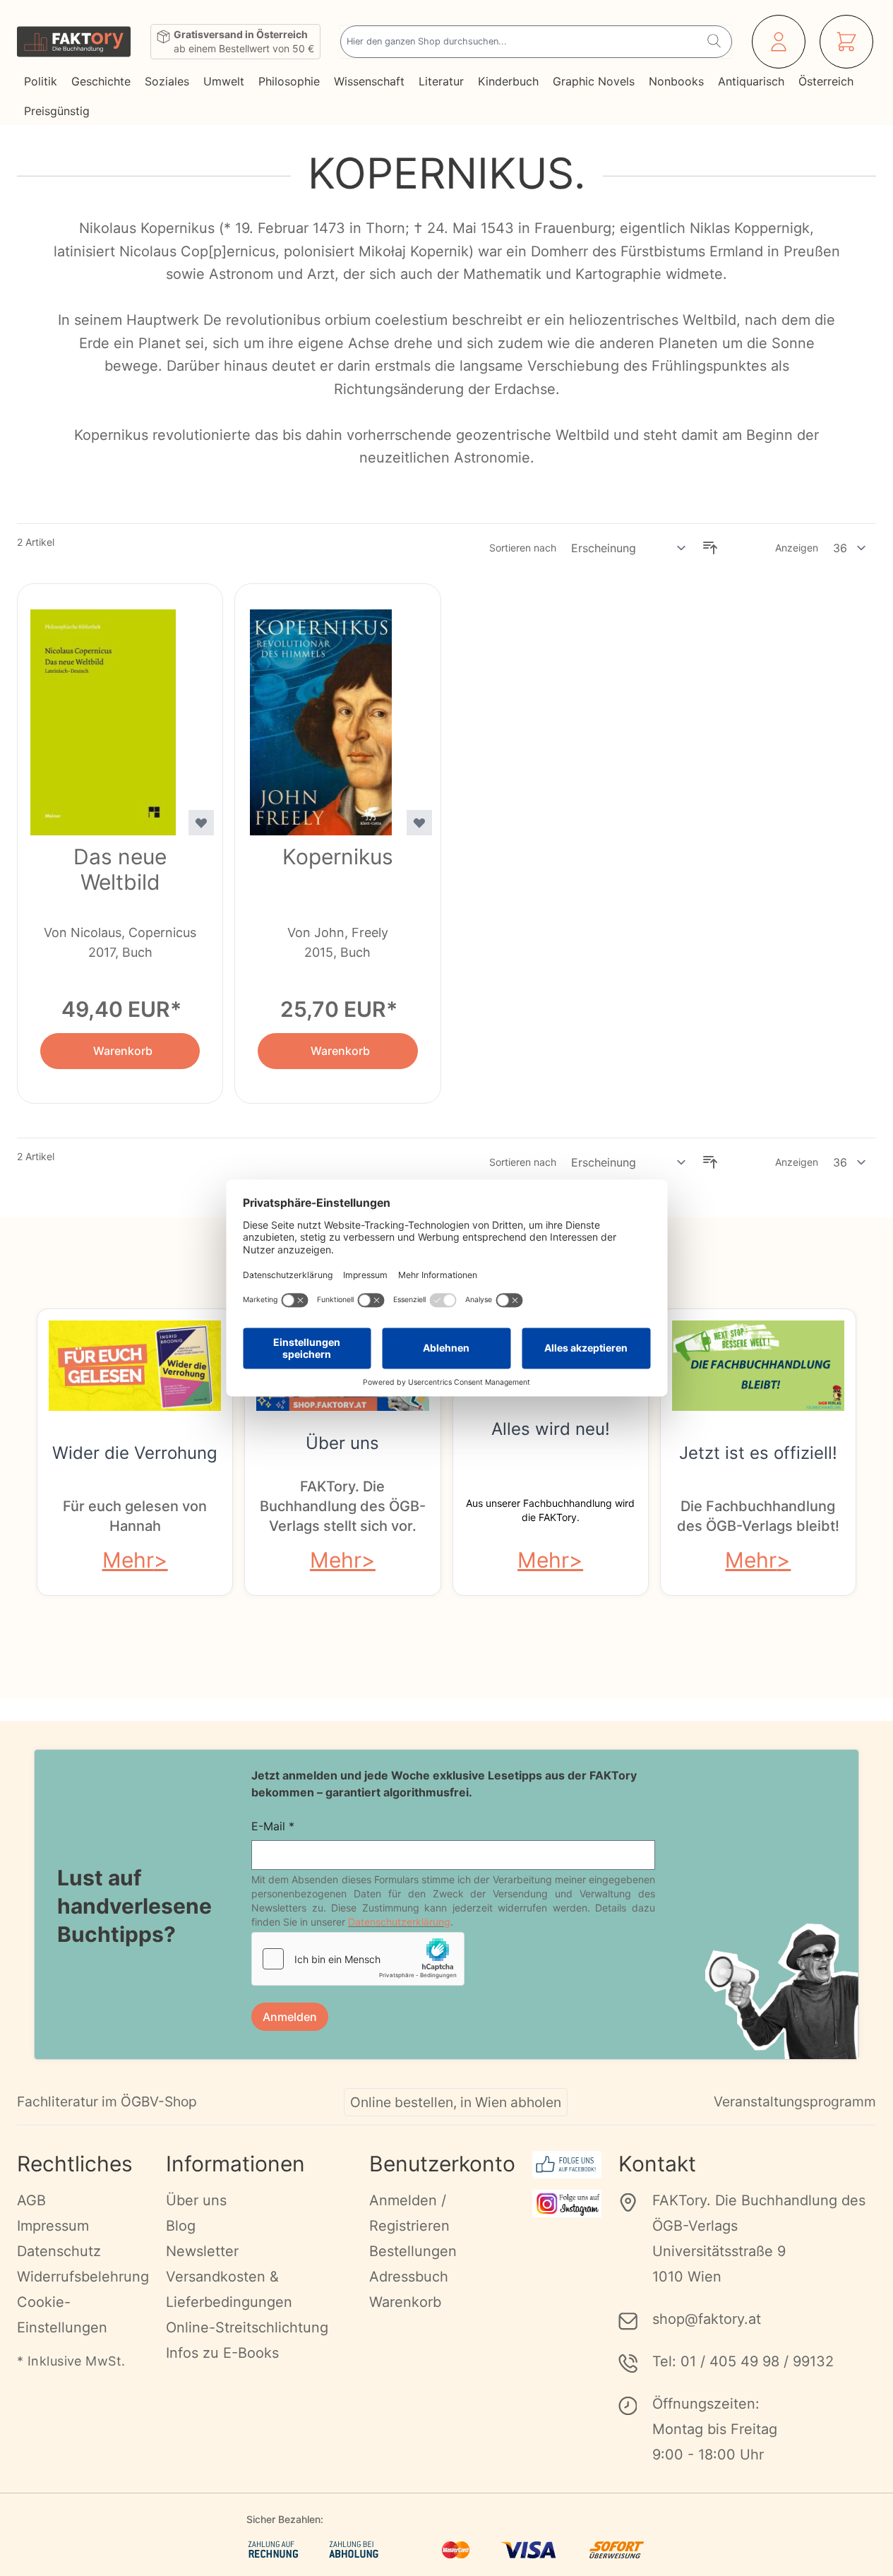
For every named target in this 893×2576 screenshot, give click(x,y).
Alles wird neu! (551, 1429)
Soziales (167, 81)
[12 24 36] (850, 548)
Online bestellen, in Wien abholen (456, 2102)
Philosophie (289, 81)
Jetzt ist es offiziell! (758, 1453)
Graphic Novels (594, 81)
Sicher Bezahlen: (285, 2519)
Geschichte (101, 81)
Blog (181, 2226)
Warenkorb (405, 2302)
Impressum (53, 2226)
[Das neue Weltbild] (103, 714)
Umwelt (224, 81)
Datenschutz (59, 2251)
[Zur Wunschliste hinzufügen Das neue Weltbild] (201, 823)
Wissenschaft (369, 81)
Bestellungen (413, 2251)
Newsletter (202, 2251)
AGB (31, 2200)
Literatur (441, 81)
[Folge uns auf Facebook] (567, 2165)
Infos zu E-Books (222, 2353)
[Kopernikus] (320, 714)
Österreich (826, 81)
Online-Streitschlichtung (247, 2327)
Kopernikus (338, 857)
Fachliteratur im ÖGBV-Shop (107, 2101)
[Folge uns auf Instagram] (567, 2204)
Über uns (342, 1443)
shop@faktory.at (707, 2319)
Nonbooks (676, 81)
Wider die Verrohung (135, 1453)
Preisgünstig (57, 111)
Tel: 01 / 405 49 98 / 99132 (743, 2361)
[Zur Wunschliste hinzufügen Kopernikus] (419, 823)
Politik (41, 81)
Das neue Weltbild (120, 869)
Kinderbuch (508, 81)
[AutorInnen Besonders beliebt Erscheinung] (629, 548)
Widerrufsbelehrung (83, 2277)
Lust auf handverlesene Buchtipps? (134, 1906)
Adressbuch (409, 2277)
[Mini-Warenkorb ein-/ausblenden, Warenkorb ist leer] (846, 42)
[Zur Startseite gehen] (74, 42)
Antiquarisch (751, 81)
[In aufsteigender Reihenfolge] (710, 548)
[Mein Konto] (779, 42)
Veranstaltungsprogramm (795, 2101)
